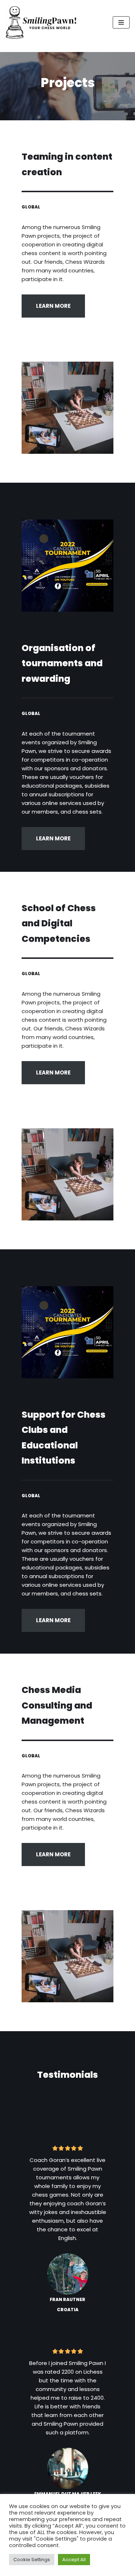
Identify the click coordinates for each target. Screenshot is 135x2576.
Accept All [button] (74, 2560)
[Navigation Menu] (121, 22)
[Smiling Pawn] (41, 22)
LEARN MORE (53, 306)
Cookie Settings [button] (32, 2560)
